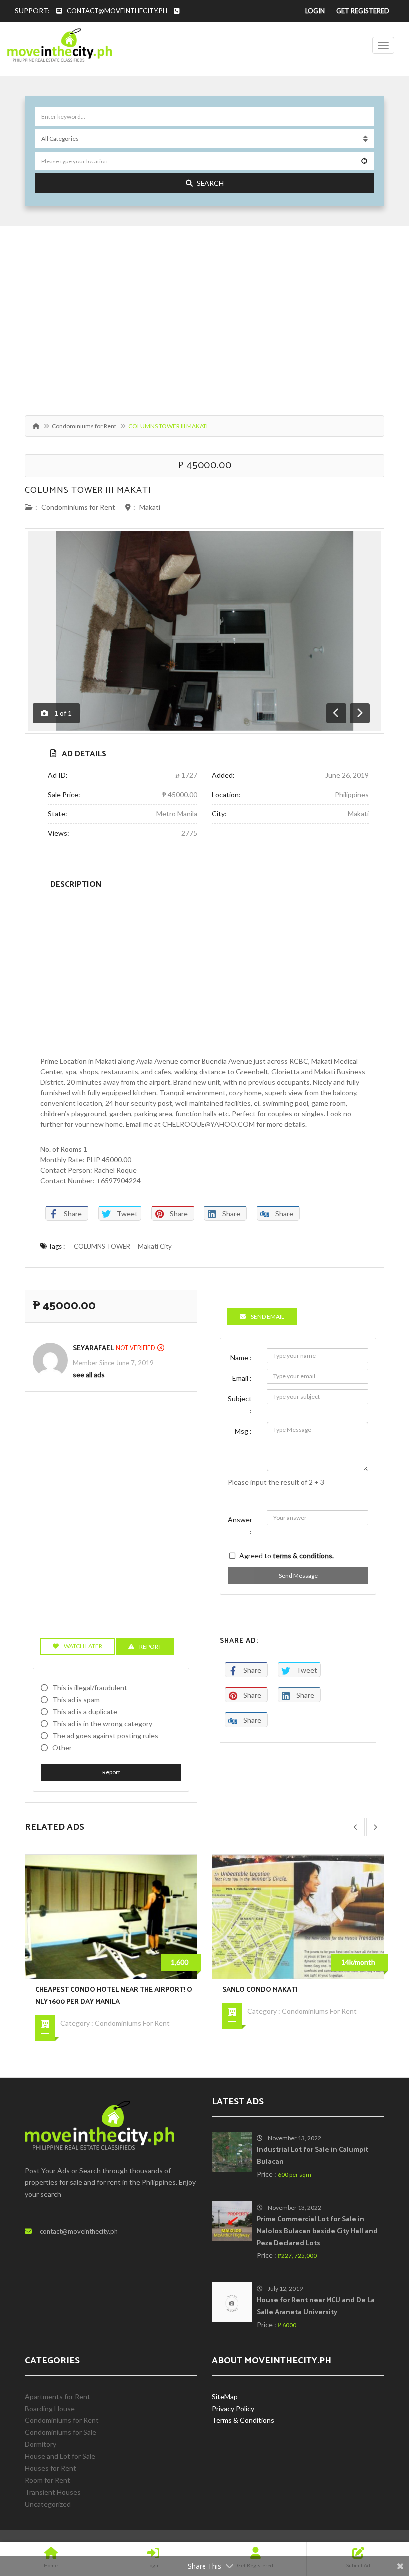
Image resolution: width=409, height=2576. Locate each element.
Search (210, 183)
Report (111, 1772)
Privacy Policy (233, 2408)
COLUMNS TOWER (102, 1246)
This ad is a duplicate (85, 1711)
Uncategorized (48, 2504)
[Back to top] (377, 2514)
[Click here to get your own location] (364, 161)
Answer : (240, 1526)
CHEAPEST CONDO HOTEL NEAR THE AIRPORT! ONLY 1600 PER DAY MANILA (114, 1996)
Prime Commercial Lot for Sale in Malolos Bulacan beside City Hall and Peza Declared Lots (317, 2231)
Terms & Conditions (243, 2420)
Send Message (298, 1575)
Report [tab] (150, 1647)
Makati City (155, 1246)
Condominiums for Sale (61, 2432)
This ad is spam (76, 1699)
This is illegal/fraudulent (90, 1688)
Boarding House (50, 2408)
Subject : (240, 1404)
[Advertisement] (204, 316)
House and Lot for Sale (60, 2456)
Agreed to (287, 1555)
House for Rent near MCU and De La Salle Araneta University (316, 2307)
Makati (150, 507)
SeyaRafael (93, 1349)
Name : (241, 1358)
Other (62, 1747)
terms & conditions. (303, 1555)
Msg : (243, 1431)
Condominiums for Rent (84, 426)
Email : (242, 1378)
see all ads (89, 1374)
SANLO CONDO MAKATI (260, 1990)
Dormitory (41, 2444)
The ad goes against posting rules (105, 1735)
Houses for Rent (51, 2468)
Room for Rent (48, 2480)
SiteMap (225, 2396)
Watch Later (83, 1646)
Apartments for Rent (58, 2396)
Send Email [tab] (268, 1317)
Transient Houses (53, 2492)
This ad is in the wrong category (102, 1723)
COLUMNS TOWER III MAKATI (88, 490)
